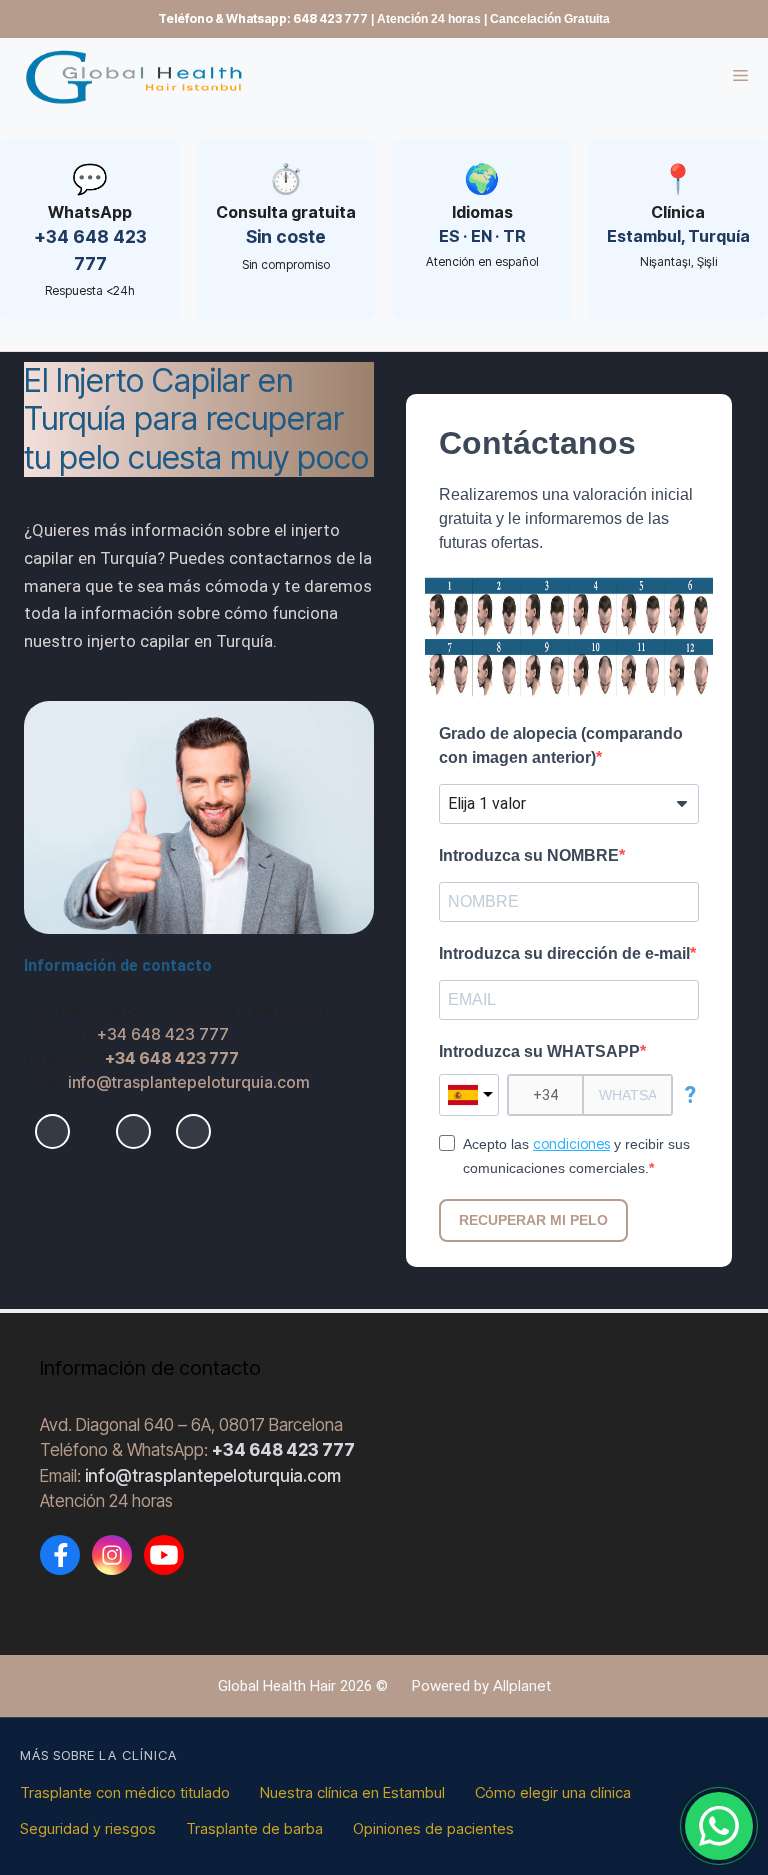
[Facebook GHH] (60, 1555)
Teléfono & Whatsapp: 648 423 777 (263, 18)
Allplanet (522, 1685)
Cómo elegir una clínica (553, 1792)
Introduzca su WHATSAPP (539, 1051)
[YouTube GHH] (164, 1555)
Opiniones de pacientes (433, 1828)
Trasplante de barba (254, 1828)
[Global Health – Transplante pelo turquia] (140, 76)
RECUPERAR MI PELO (533, 1220)
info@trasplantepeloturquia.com (189, 1082)
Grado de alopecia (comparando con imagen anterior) (561, 745)
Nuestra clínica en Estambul (352, 1792)
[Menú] (750, 77)
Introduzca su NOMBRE (529, 855)
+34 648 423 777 (163, 1034)
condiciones (571, 1143)
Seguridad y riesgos (88, 1828)
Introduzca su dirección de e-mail (564, 953)
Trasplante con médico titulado (125, 1792)
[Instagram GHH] (112, 1555)
